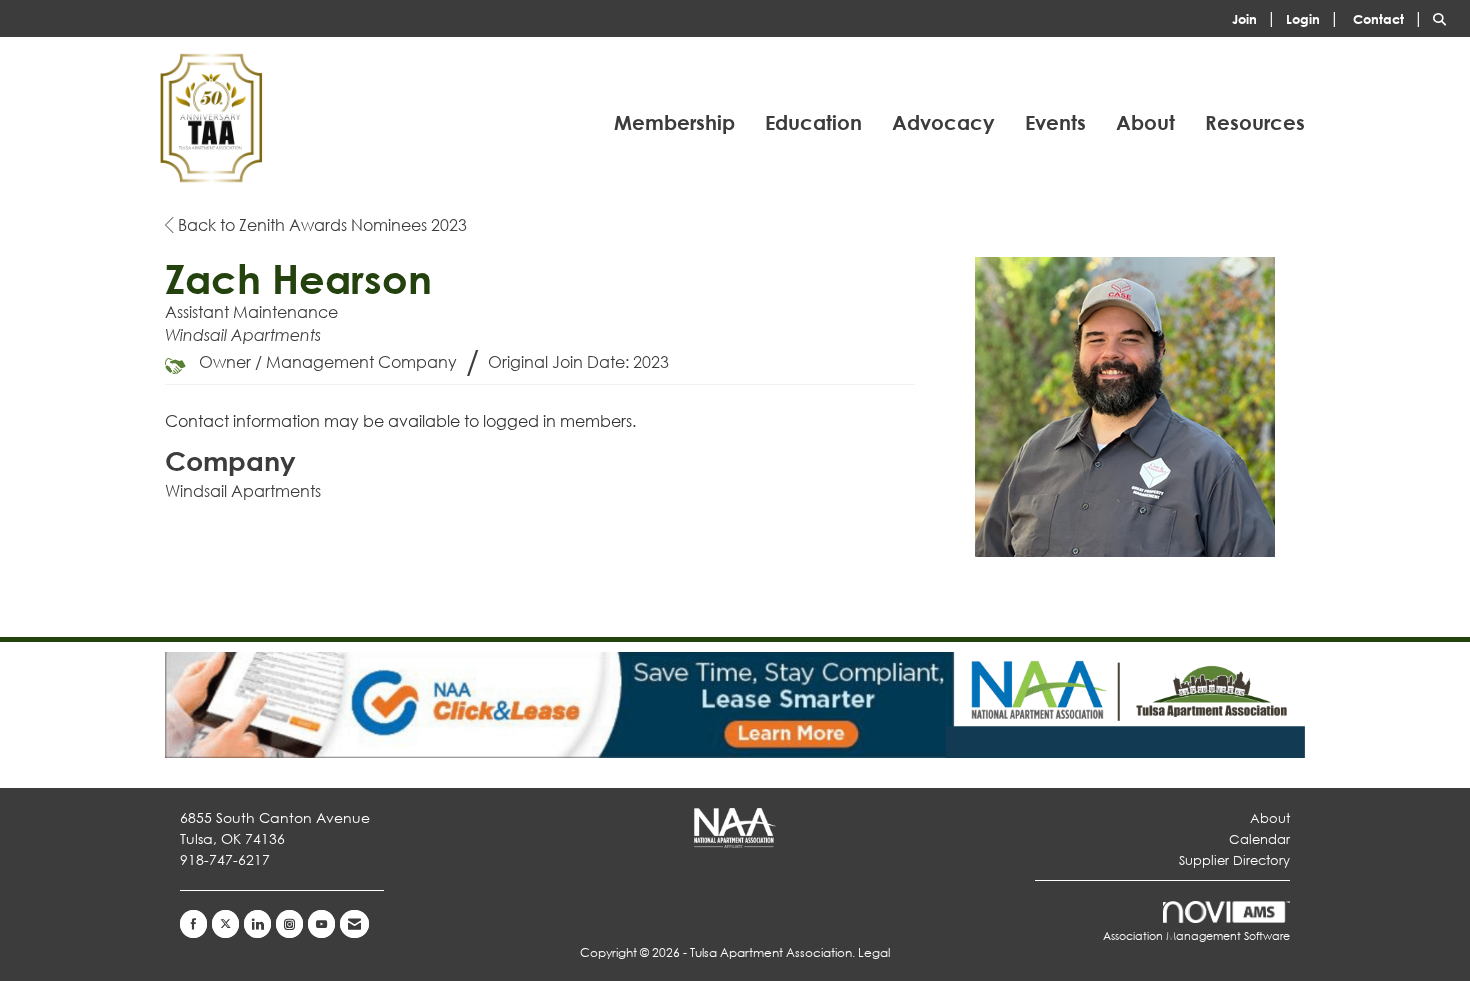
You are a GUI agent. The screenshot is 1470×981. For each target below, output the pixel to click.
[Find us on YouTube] (321, 924)
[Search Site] (1444, 17)
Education (813, 122)
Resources (1255, 122)
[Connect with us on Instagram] (289, 924)
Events (1055, 122)
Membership (674, 122)
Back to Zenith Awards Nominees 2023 (320, 224)
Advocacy (943, 122)
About (1145, 122)
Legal (874, 952)
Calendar (1259, 839)
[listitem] (1257, 17)
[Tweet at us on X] (225, 924)
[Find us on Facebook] (193, 924)
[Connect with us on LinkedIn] (257, 924)
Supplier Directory (1234, 860)
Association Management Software (1196, 936)
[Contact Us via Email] (354, 924)
